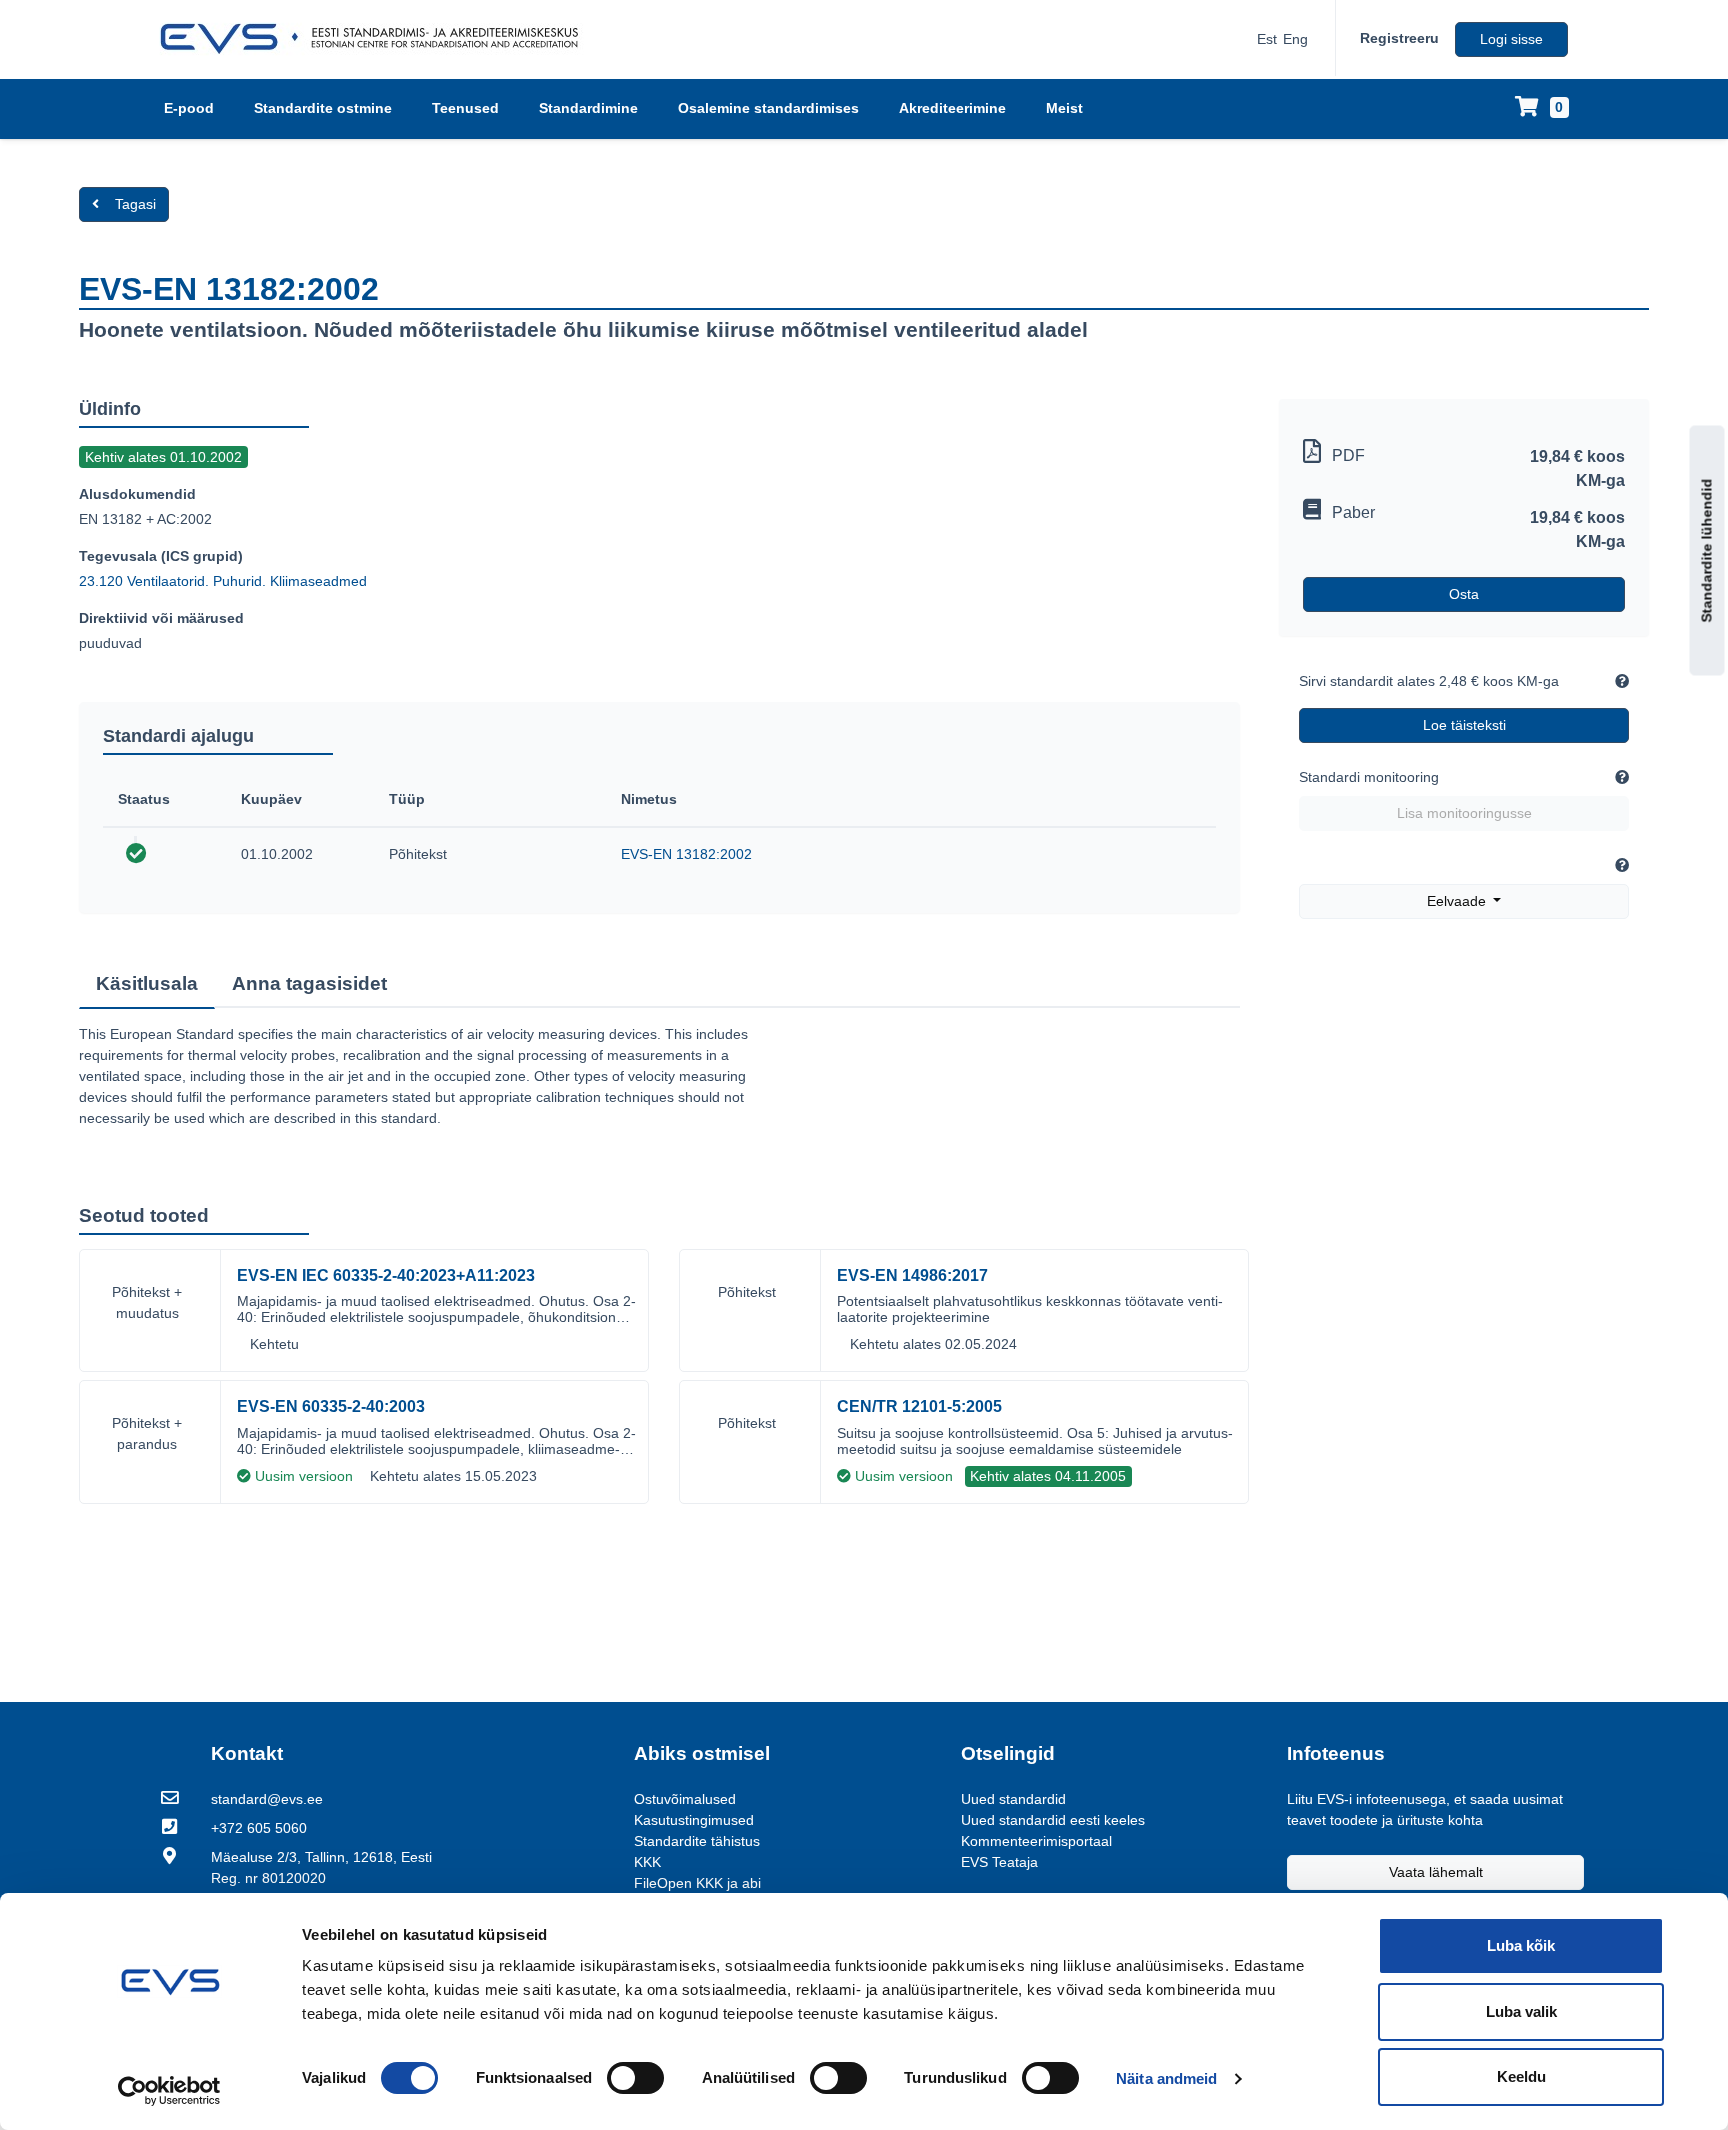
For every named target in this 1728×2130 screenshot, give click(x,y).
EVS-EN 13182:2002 (686, 854)
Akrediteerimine (952, 108)
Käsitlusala (147, 983)
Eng (1295, 39)
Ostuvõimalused (685, 1799)
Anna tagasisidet (309, 983)
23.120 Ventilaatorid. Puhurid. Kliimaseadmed (223, 581)
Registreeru (1399, 38)
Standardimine (588, 108)
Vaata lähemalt (1436, 1872)
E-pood (189, 108)
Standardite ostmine (323, 108)
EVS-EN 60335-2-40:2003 (331, 1406)
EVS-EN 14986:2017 (912, 1275)
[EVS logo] (376, 39)
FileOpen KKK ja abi (697, 1883)
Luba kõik (1521, 1945)
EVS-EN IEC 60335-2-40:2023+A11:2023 (386, 1275)
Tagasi (135, 204)
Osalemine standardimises (768, 108)
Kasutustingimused (694, 1820)
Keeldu (1521, 2076)
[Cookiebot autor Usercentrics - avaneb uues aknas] (169, 2091)
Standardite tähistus (697, 1841)
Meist (1064, 108)
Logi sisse (1511, 39)
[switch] (635, 2078)
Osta (1464, 594)
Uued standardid (1013, 1799)
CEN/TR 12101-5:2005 (919, 1406)
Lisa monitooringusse (1464, 813)
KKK (647, 1862)
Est (1267, 39)
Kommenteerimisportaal (1036, 1841)
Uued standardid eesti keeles (1053, 1820)
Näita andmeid (1166, 2078)
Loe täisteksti (1464, 725)
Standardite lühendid (1707, 550)
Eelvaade (1458, 901)
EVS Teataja (999, 1862)
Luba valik (1521, 2011)
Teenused (465, 108)
